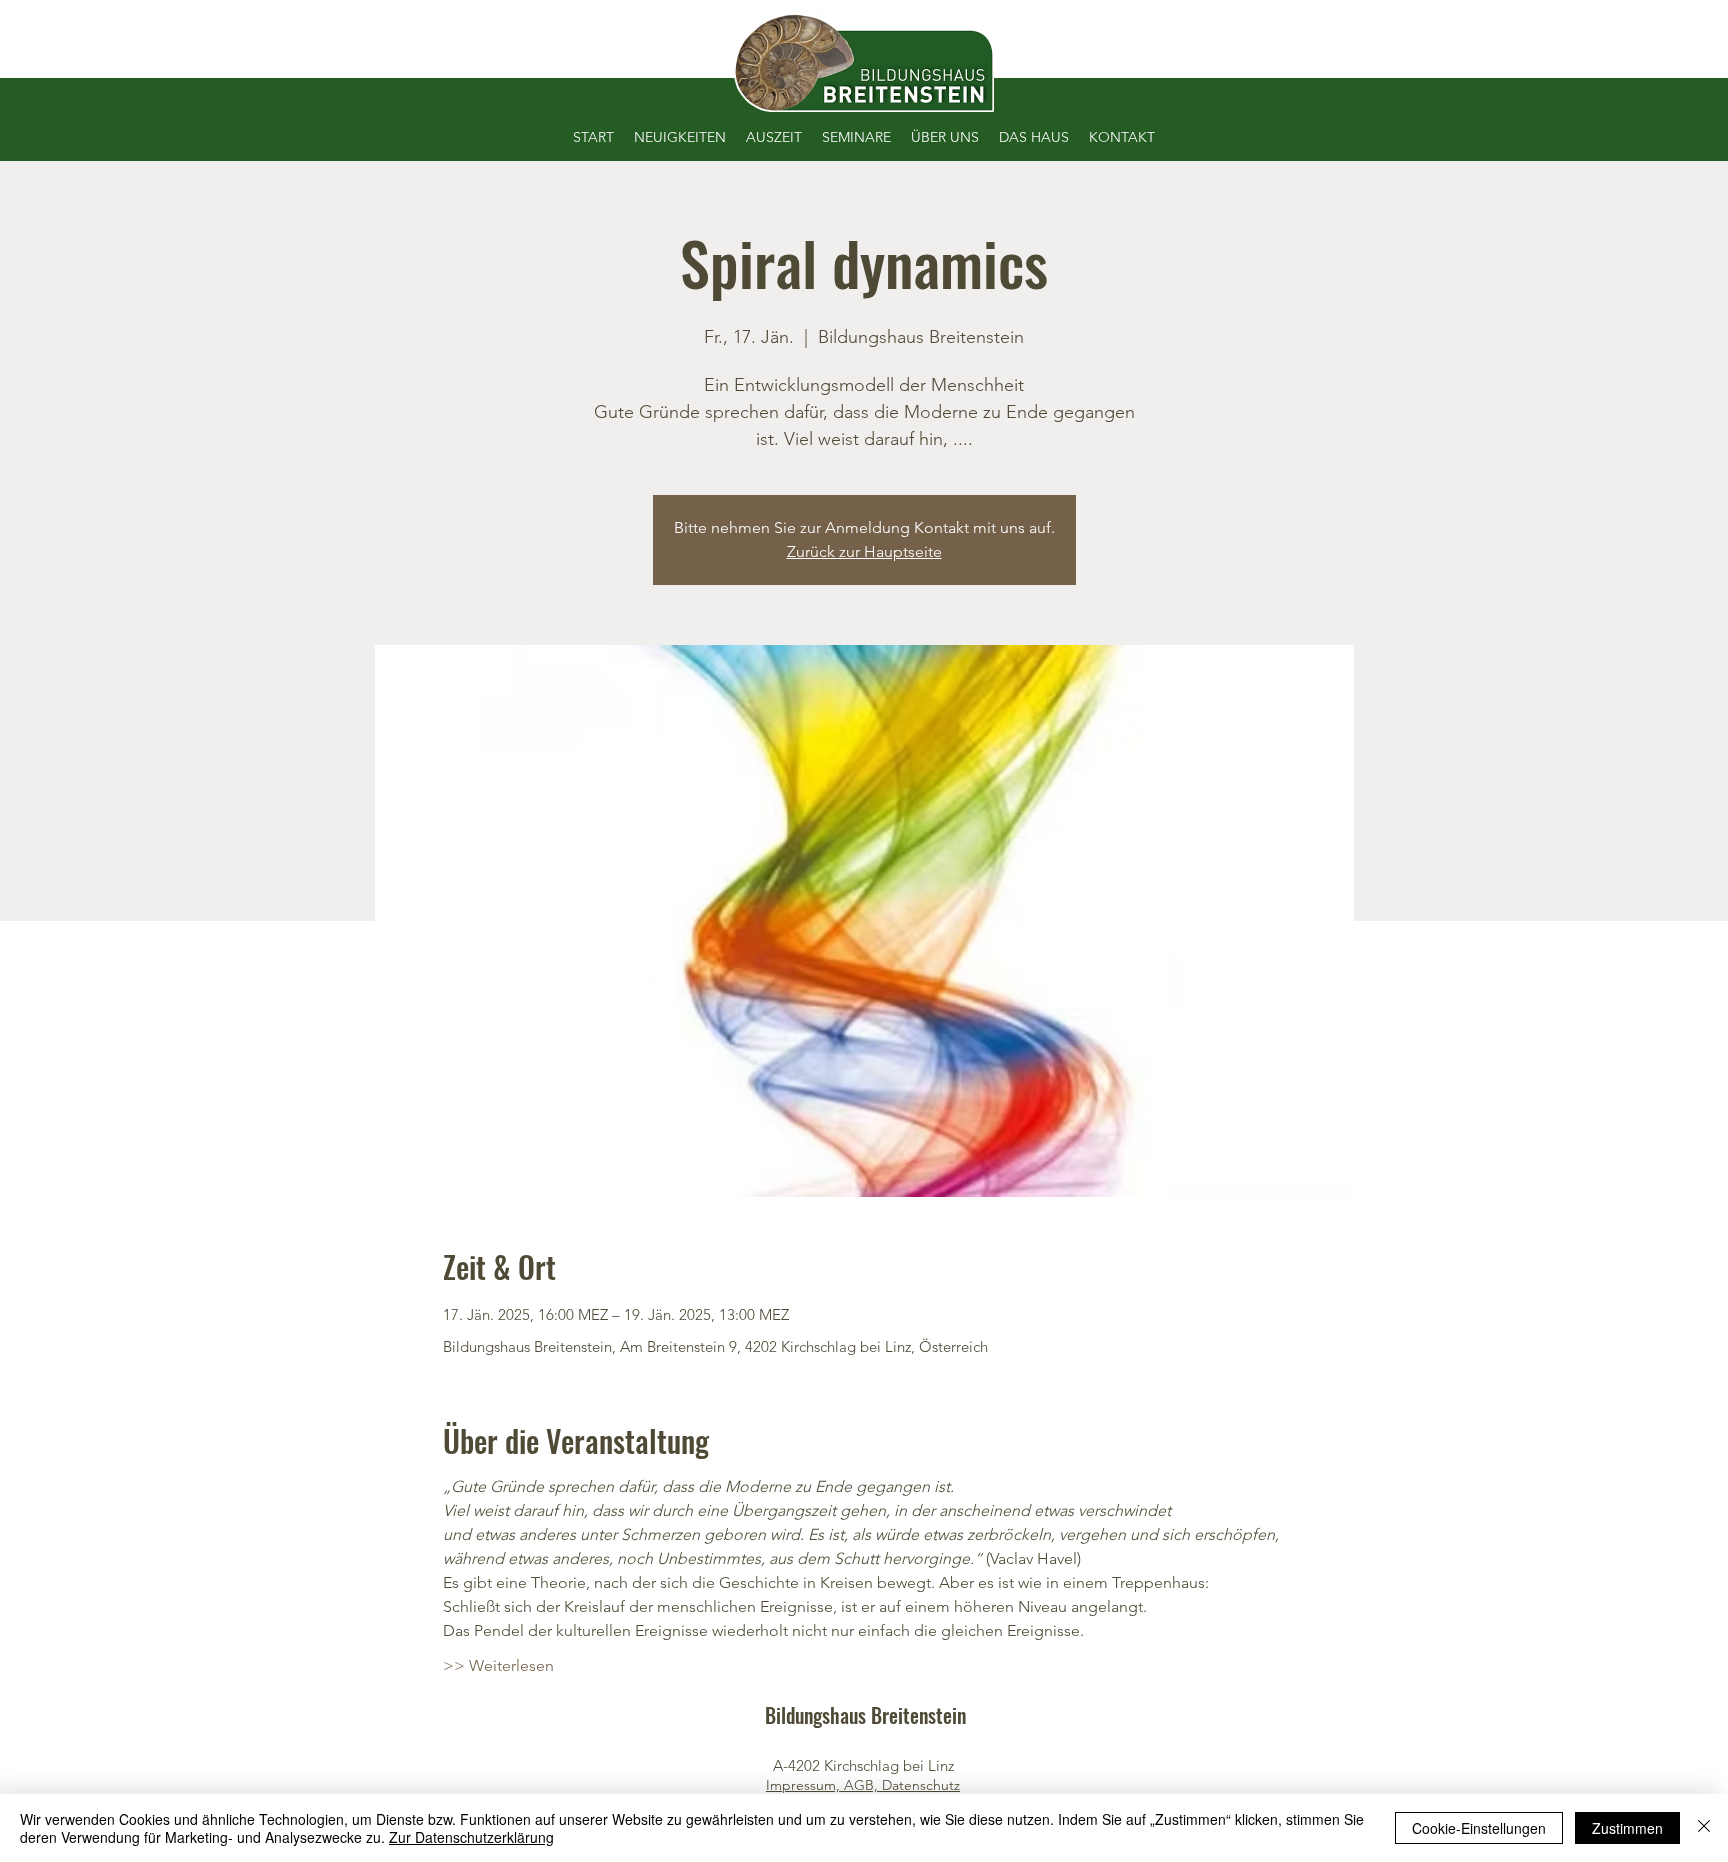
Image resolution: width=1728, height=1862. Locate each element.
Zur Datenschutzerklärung (471, 1837)
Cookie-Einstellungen (1479, 1828)
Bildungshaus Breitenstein (865, 1715)
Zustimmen (1627, 1828)
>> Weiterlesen (498, 1665)
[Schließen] (1704, 1828)
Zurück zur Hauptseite (864, 551)
